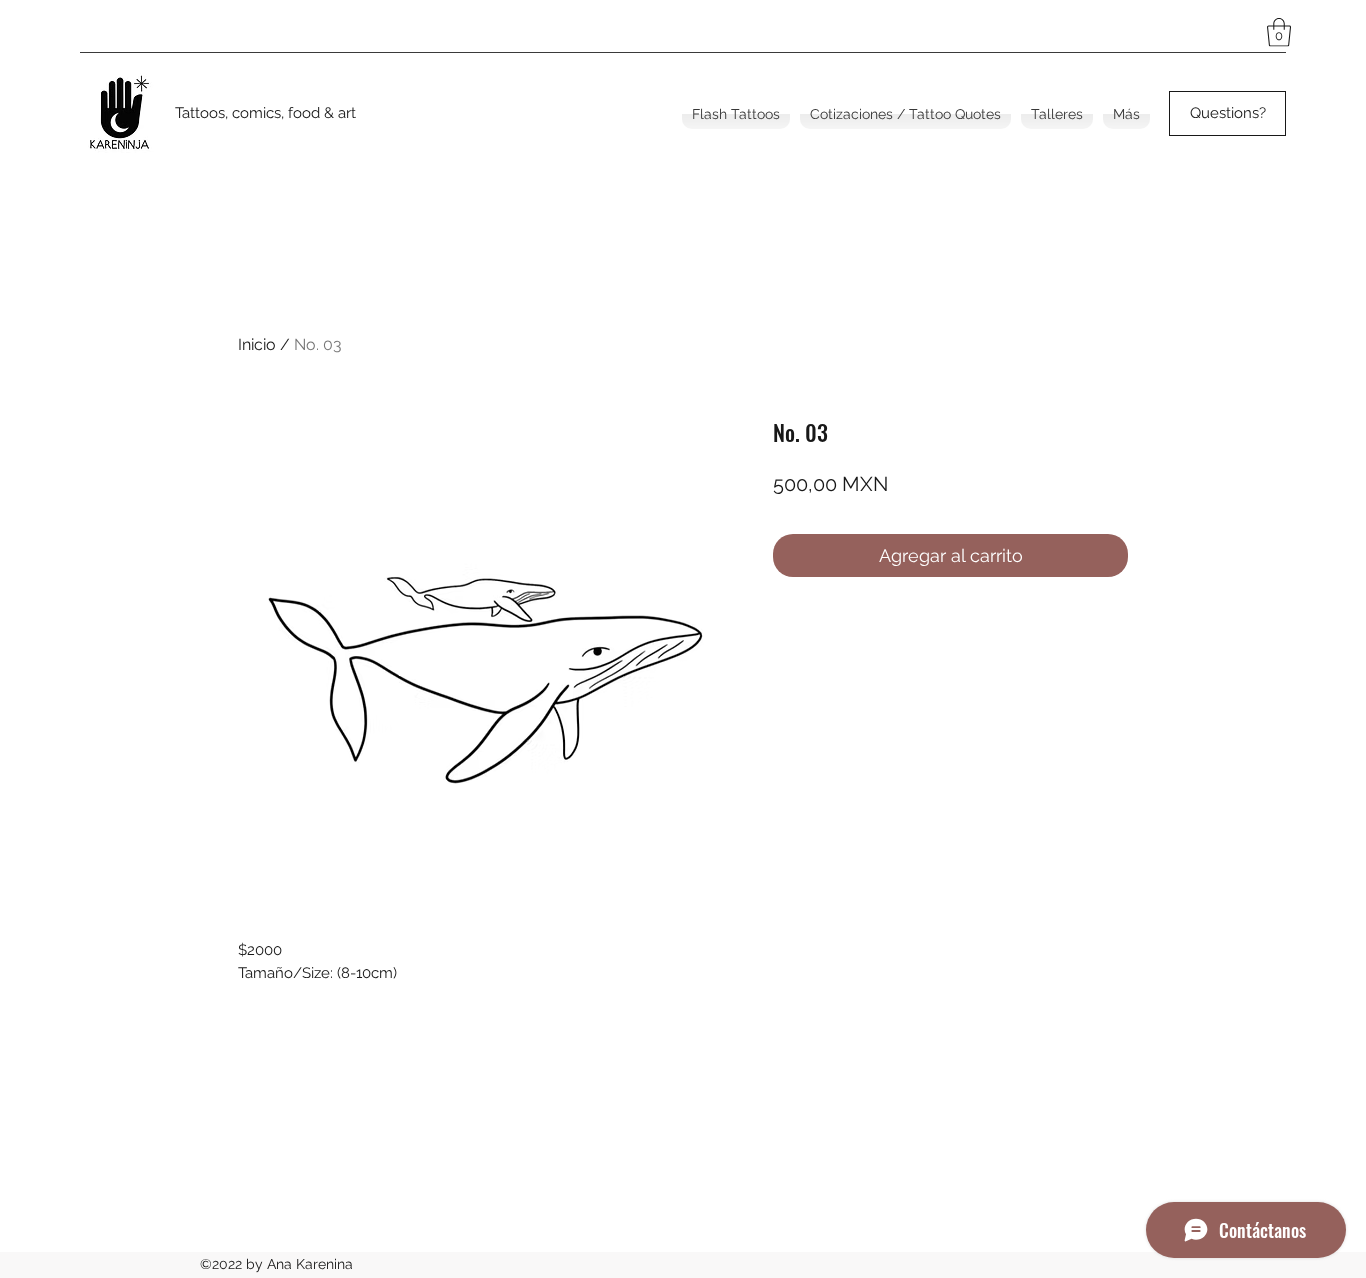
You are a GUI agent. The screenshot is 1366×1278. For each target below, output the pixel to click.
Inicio (257, 344)
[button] (1279, 32)
